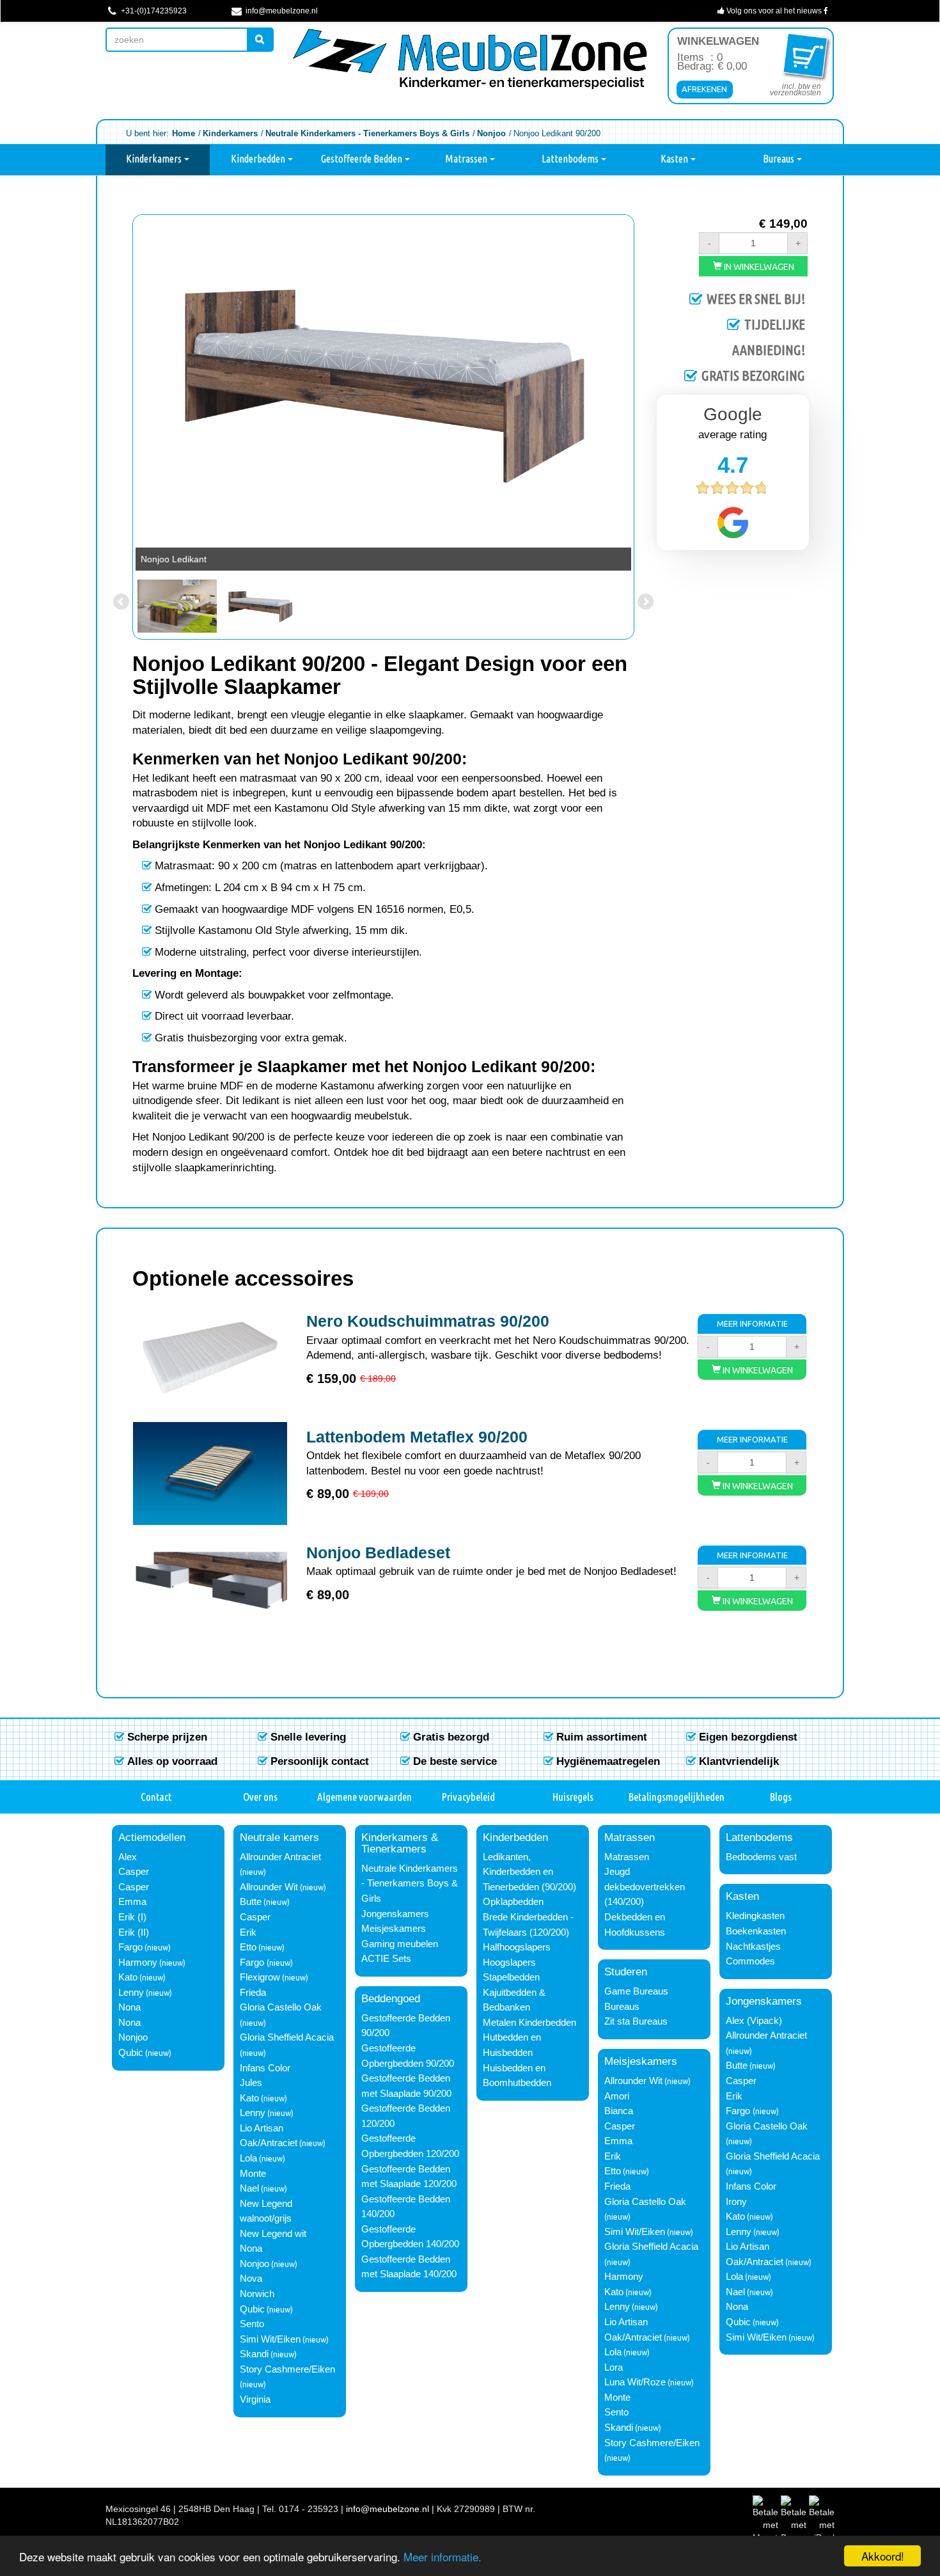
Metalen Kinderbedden (529, 2023)
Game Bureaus (636, 1991)
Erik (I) (132, 1917)
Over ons (260, 1797)
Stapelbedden (511, 1977)
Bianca (619, 2111)
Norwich (257, 2294)
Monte (253, 2174)
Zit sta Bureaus (636, 2021)
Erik (248, 1932)
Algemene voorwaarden (364, 1797)
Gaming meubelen (400, 1944)
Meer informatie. (443, 2556)
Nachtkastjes (753, 1947)
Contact (156, 1797)
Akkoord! (883, 2556)
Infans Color (265, 2068)
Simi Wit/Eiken (270, 2339)
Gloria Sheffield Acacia (287, 2037)
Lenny (131, 1993)
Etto (248, 1947)
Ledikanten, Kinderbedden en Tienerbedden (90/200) (529, 1872)
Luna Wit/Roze (635, 2382)
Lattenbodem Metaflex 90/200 (417, 1437)
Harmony (138, 1963)
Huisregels (573, 1797)
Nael (249, 2188)
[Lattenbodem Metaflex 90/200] (210, 1474)
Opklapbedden (513, 1902)
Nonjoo (133, 2037)
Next (645, 391)
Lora (614, 2367)
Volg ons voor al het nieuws (774, 11)
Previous (122, 391)
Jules (251, 2083)
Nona (129, 2007)
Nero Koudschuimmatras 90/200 (428, 1321)
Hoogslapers (509, 1963)
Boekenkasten (756, 1931)
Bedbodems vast (761, 1857)
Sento (252, 2324)
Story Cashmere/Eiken (287, 2369)
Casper (134, 1872)
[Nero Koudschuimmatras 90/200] (210, 1358)
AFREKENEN (704, 89)
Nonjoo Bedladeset (378, 1553)
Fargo (130, 1947)
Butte (251, 1902)
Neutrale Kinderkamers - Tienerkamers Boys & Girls (410, 1884)
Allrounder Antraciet (280, 1857)
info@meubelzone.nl (281, 11)
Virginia (255, 2399)
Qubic (131, 2053)
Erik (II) (134, 1932)
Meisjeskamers (394, 1929)
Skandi (254, 2354)
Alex (128, 1857)
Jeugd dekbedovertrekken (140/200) (645, 1887)
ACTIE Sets (386, 1959)
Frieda (253, 1993)
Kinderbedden (259, 159)
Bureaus (779, 159)
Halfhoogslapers (517, 1947)
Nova (251, 2279)
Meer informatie (752, 1324)
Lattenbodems (571, 159)
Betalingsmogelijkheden (677, 1797)
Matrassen (467, 159)
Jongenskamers (395, 1914)
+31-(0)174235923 (153, 11)
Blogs (781, 1797)
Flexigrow (260, 1977)
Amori (617, 2096)
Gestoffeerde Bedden (363, 159)
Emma (132, 1902)
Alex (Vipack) (754, 2021)
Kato (128, 1977)
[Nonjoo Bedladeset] (210, 1589)
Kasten (675, 159)
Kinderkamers (155, 159)
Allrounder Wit (269, 1887)
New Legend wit (273, 2234)
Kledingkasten (755, 1916)
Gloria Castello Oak (281, 2007)
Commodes (750, 1961)
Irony (736, 2202)
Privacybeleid (468, 1797)
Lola (248, 2158)
